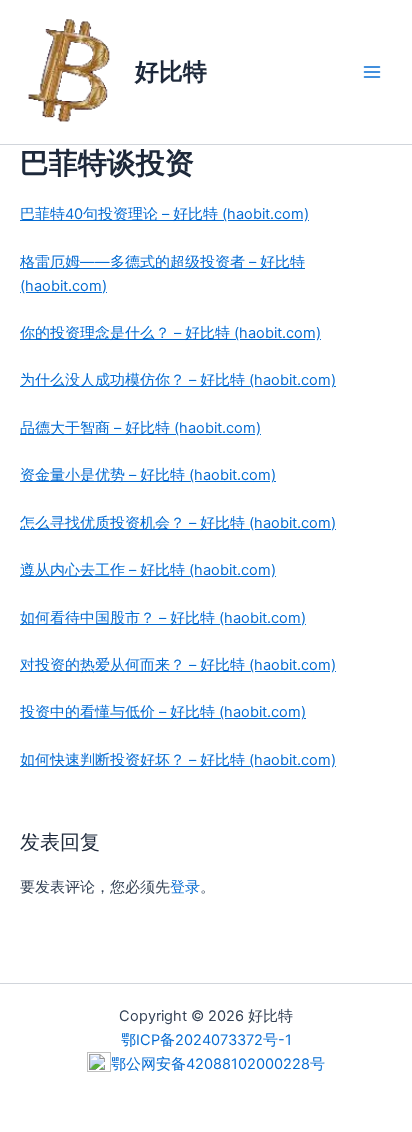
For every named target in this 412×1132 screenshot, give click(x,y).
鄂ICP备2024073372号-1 (206, 1040)
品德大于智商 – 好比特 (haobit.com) (140, 428)
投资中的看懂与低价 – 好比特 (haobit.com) (163, 712)
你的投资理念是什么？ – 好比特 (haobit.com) (170, 333)
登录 (185, 887)
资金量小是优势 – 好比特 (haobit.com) (148, 475)
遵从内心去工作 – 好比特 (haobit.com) (148, 570)
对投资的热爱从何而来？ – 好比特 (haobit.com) (178, 665)
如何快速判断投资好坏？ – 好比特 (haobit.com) (178, 760)
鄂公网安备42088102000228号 (218, 1064)
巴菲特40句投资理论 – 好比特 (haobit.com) (164, 214)
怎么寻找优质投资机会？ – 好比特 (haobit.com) (178, 523)
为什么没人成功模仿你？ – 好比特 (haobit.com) (178, 380)
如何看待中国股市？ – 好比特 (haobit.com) (163, 618)
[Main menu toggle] (372, 72)
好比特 (171, 71)
